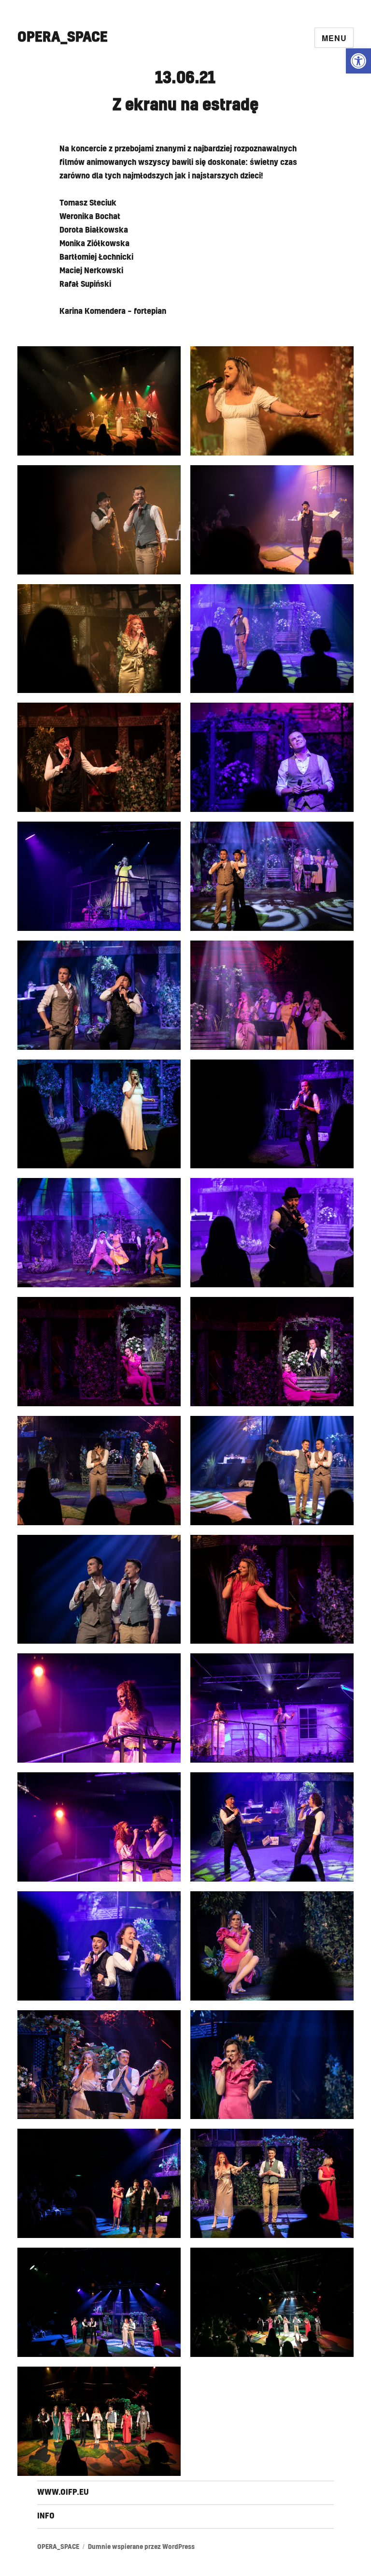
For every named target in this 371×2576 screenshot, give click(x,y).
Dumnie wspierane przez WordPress (141, 2547)
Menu (334, 38)
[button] (358, 61)
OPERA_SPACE (63, 37)
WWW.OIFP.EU (63, 2492)
